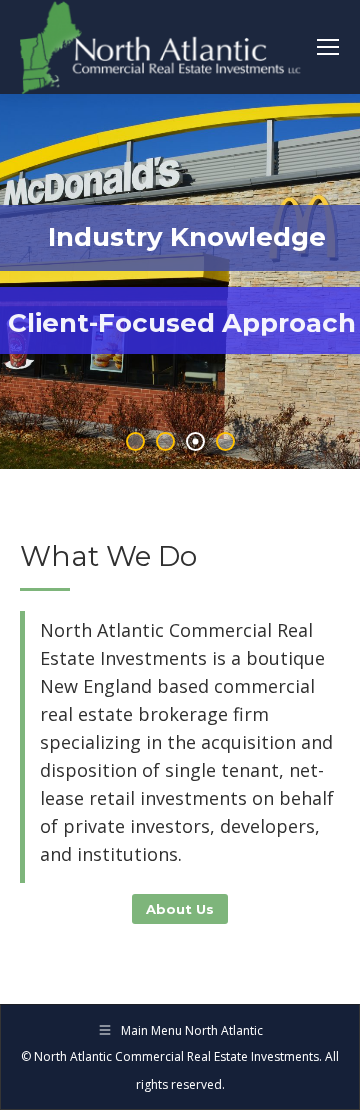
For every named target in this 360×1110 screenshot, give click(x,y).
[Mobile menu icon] (328, 47)
